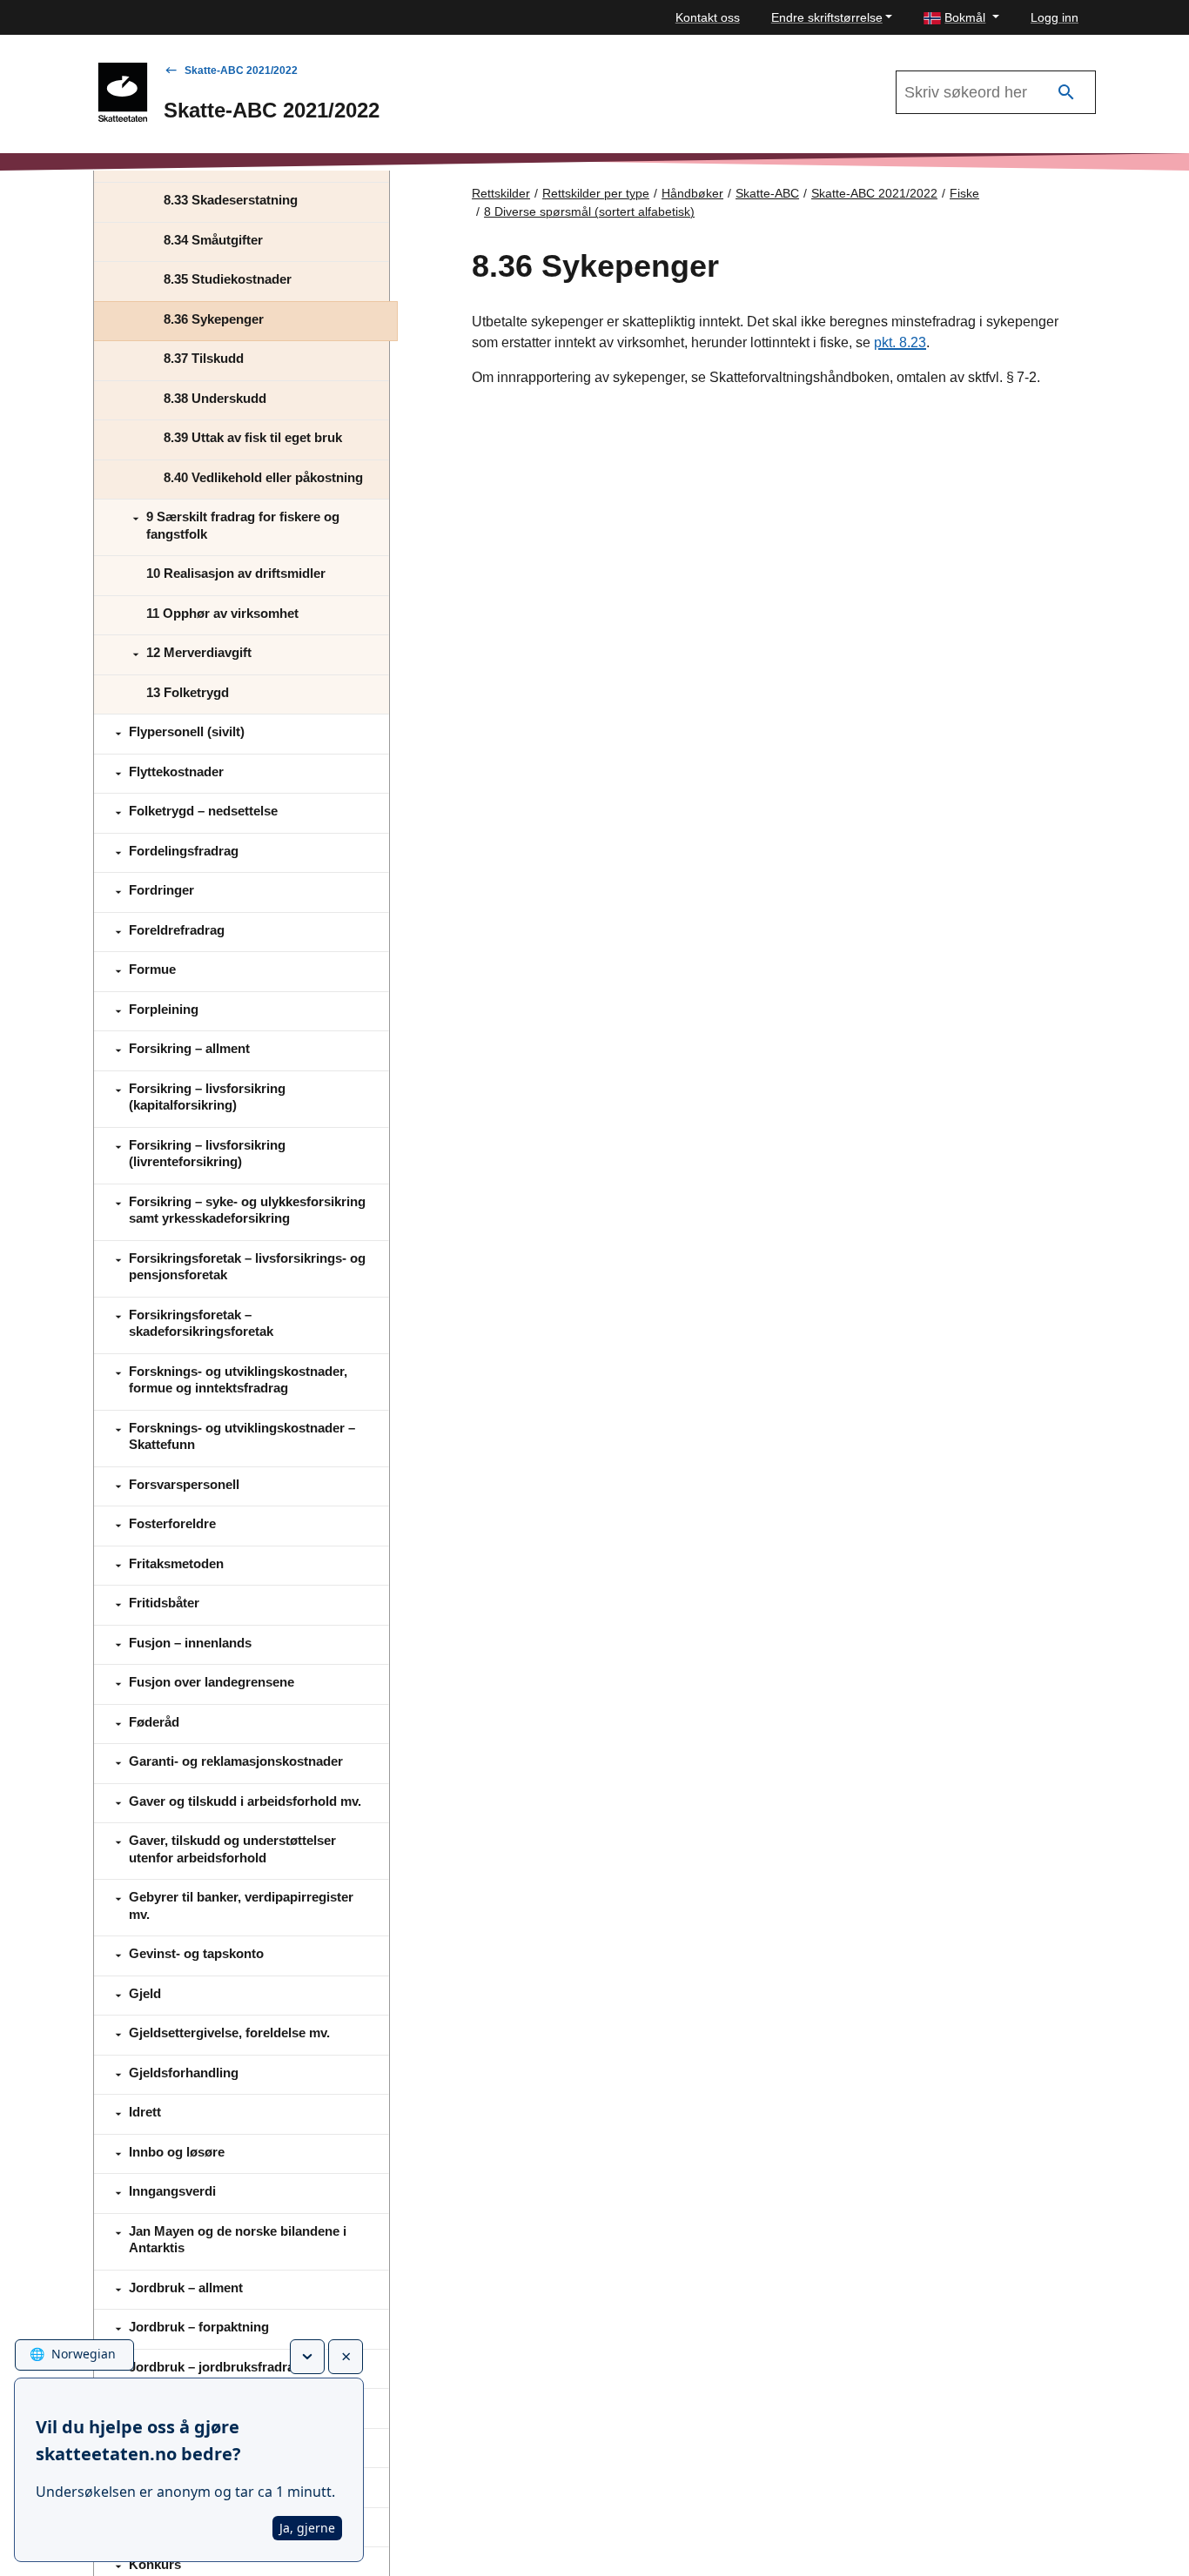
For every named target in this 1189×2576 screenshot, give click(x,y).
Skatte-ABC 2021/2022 (241, 70)
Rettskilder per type (596, 193)
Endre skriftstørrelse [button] (827, 17)
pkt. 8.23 (900, 342)
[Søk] (1066, 93)
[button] (961, 18)
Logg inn (1055, 17)
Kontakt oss (708, 17)
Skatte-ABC (767, 193)
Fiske (964, 193)
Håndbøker (692, 193)
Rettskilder (501, 193)
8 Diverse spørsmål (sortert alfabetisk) (589, 211)
